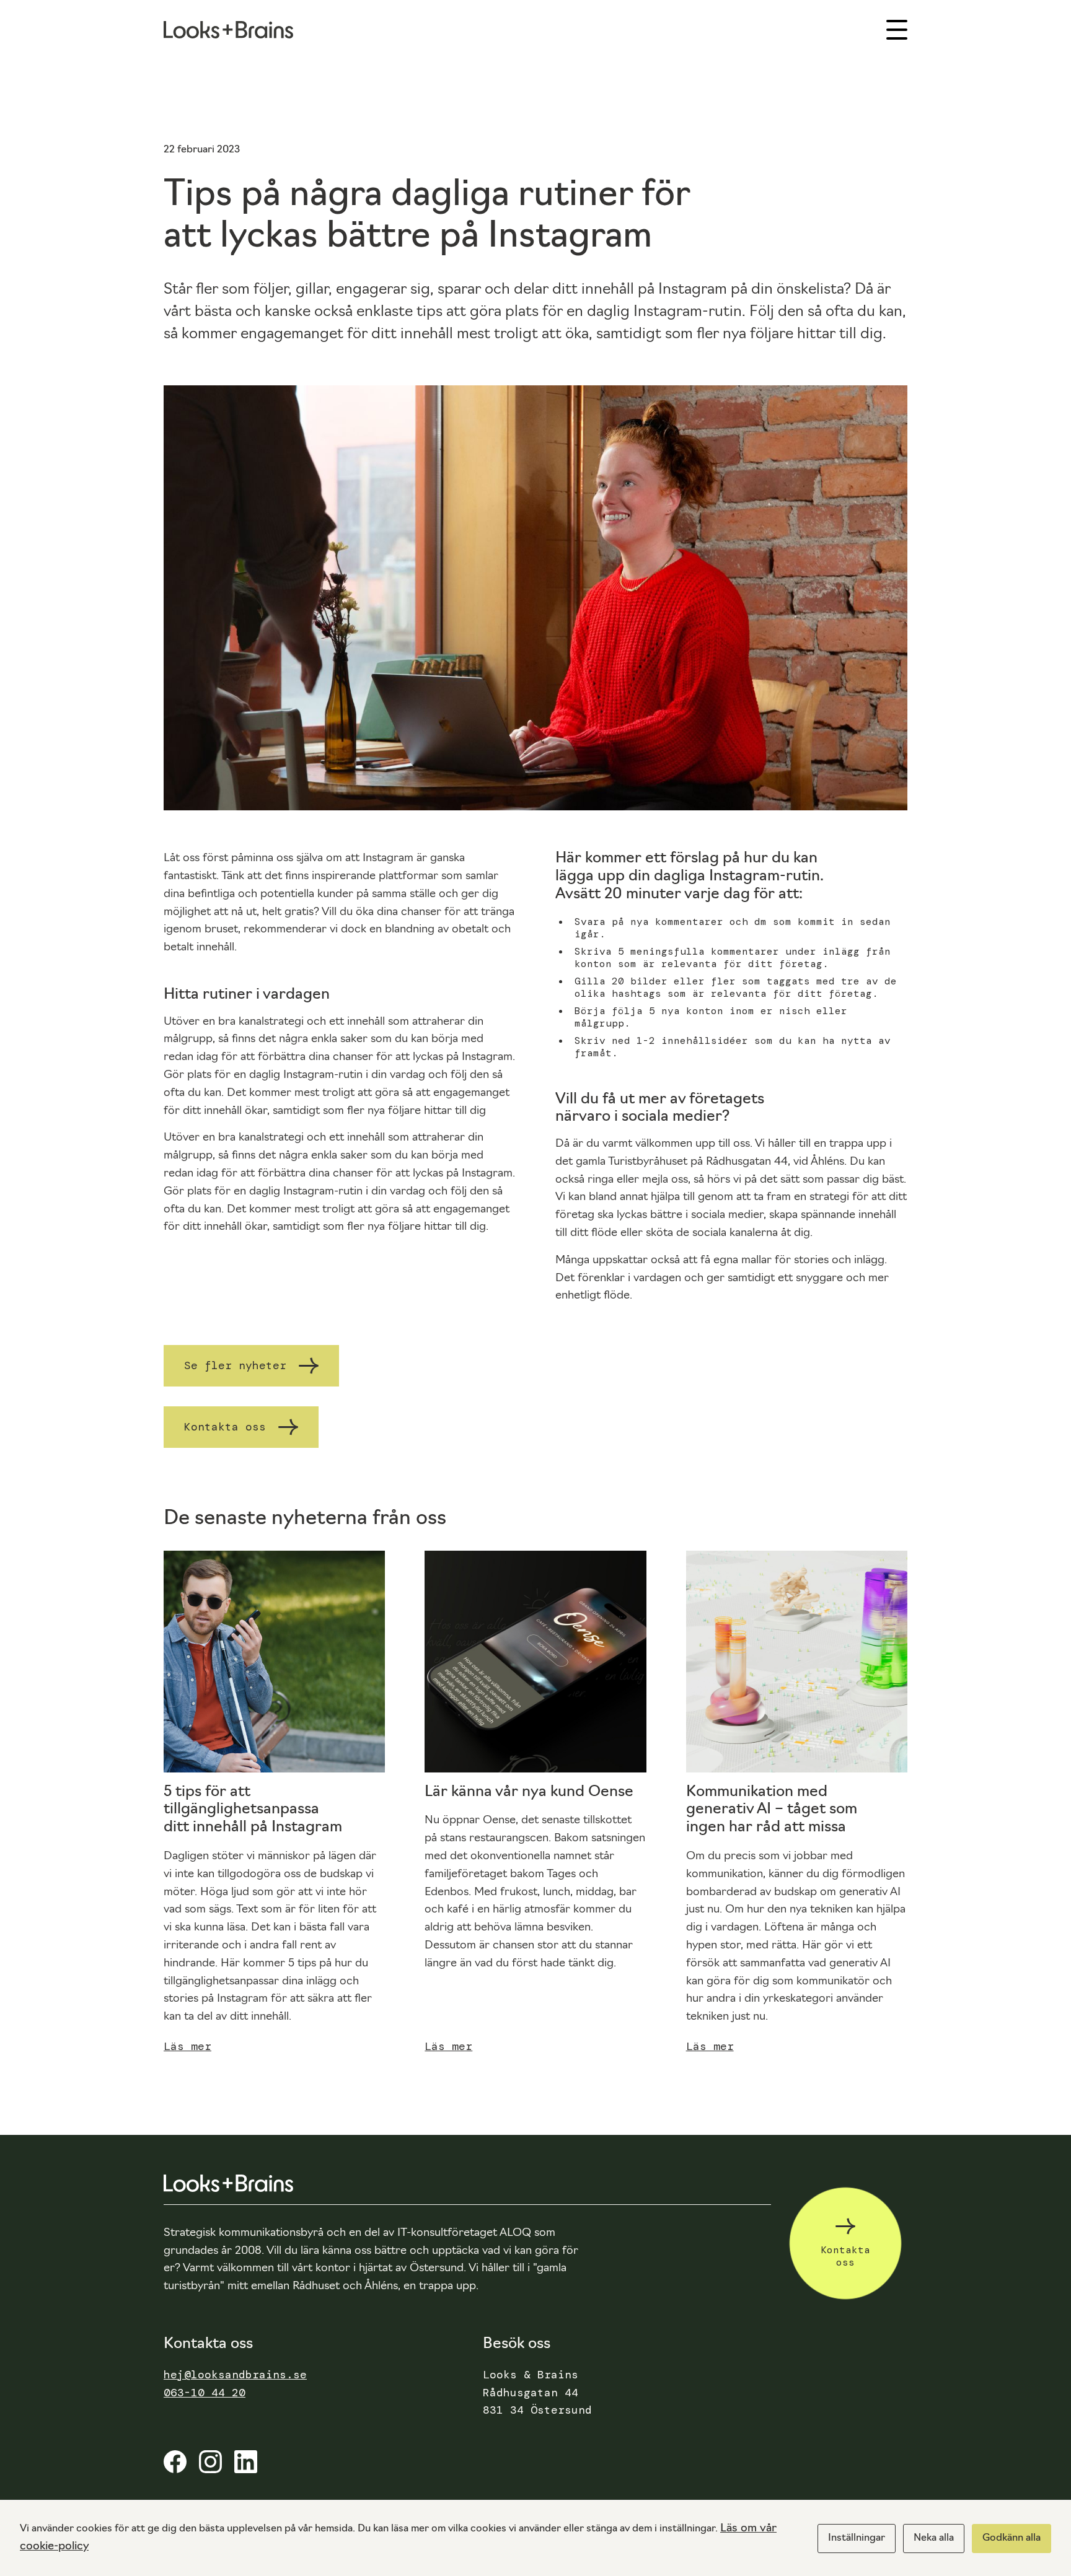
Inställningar (857, 2538)
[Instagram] (210, 2469)
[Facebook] (175, 2469)
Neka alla (934, 2538)
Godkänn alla (1011, 2538)
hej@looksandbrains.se (235, 2375)
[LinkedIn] (246, 2469)
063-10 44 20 (205, 2393)
